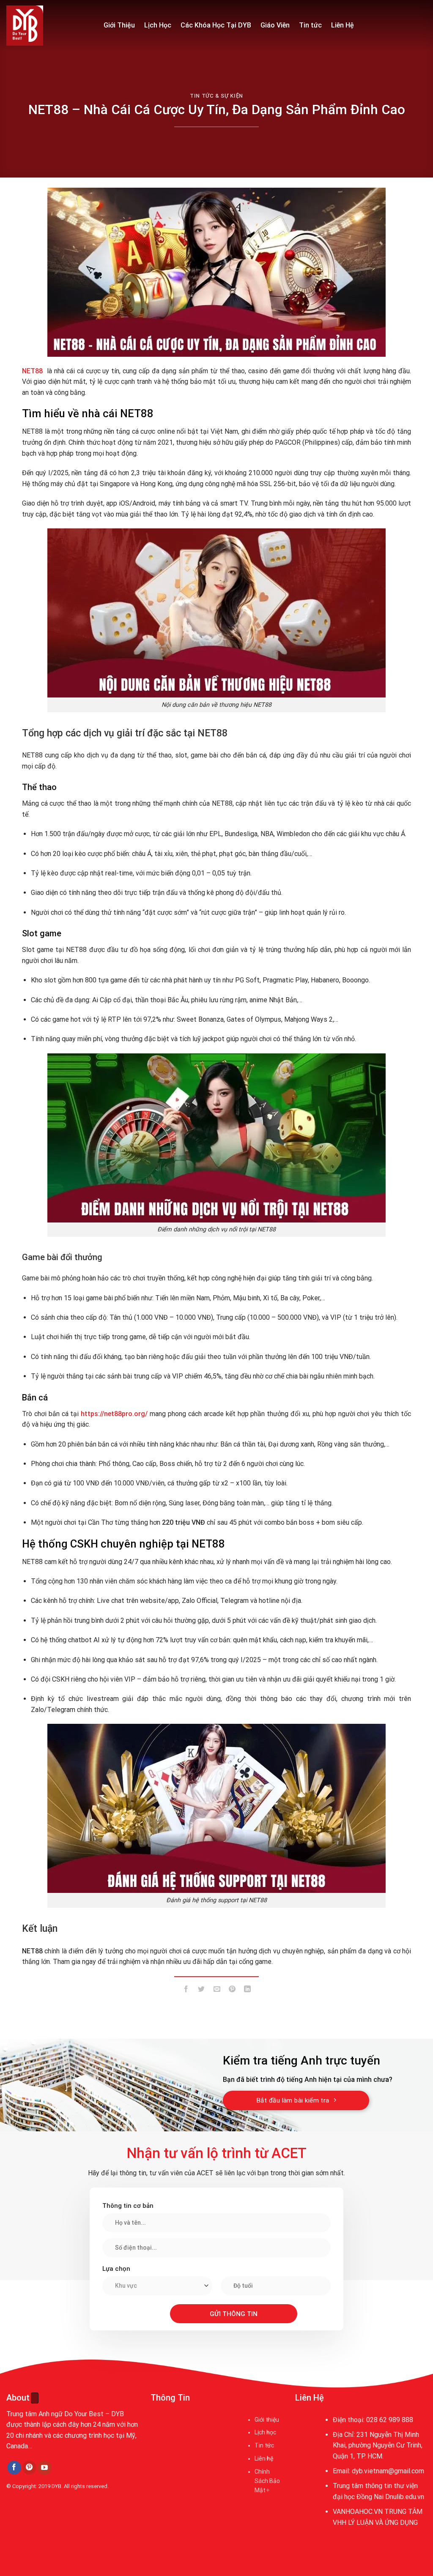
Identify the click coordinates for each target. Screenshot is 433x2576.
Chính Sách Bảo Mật (267, 2481)
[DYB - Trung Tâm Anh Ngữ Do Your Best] (49, 26)
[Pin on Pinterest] (232, 1991)
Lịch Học (158, 25)
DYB (56, 2486)
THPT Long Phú (32, 2525)
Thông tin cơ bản (128, 2206)
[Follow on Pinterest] (29, 2468)
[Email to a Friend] (217, 1991)
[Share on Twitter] (201, 1991)
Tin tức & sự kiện (216, 96)
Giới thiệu (267, 2420)
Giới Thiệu (119, 25)
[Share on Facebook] (186, 1991)
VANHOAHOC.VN (358, 2512)
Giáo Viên (275, 25)
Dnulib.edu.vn (405, 2497)
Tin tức (310, 25)
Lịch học (265, 2432)
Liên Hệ (343, 25)
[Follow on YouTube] (45, 2468)
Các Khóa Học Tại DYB (216, 25)
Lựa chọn (116, 2269)
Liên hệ (264, 2458)
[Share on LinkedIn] (248, 1991)
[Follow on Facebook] (14, 2468)
